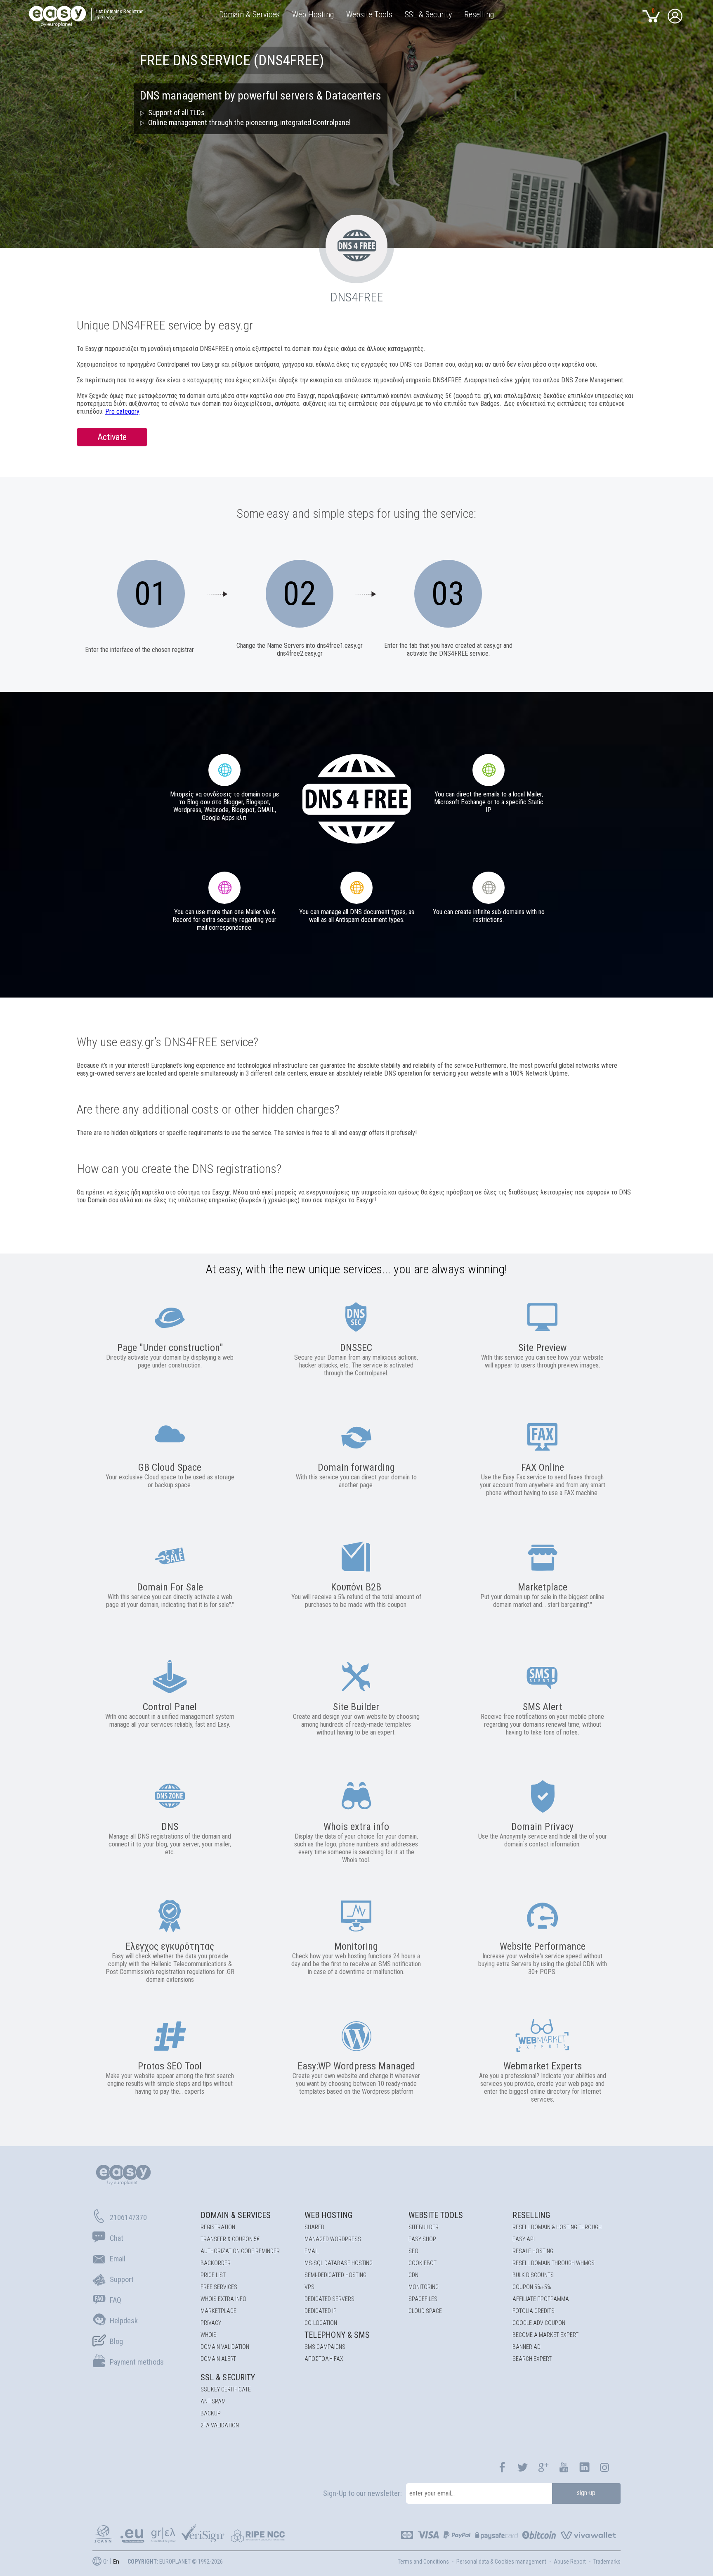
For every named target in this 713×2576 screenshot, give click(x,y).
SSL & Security (228, 2377)
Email (312, 2251)
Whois (209, 2335)
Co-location (321, 2323)
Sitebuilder (424, 2227)
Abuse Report (570, 2562)
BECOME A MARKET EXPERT (545, 2335)
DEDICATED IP (321, 2311)
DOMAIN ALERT (218, 2359)
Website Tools (436, 2215)
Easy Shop (422, 2239)
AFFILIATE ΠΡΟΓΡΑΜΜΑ (541, 2299)
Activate (112, 437)
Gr (106, 2562)
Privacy (211, 2323)
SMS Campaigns (325, 2347)
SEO (413, 2251)
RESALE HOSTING (533, 2251)
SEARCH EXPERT (532, 2359)
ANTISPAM (213, 2401)
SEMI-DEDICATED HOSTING (335, 2275)
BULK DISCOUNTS (533, 2275)
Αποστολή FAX (324, 2359)
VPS (309, 2287)
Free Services (219, 2287)
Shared (314, 2227)
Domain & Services (236, 2215)
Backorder (216, 2263)
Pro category (122, 411)
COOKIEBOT (423, 2263)
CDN (413, 2275)
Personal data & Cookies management (501, 2562)
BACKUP (211, 2413)
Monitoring (424, 2287)
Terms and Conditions (423, 2562)
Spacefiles (423, 2299)
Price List (213, 2275)
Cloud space (425, 2311)
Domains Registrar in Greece (119, 14)
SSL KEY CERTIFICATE (226, 2389)
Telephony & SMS (337, 2335)
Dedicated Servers (329, 2299)
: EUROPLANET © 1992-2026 (175, 2562)
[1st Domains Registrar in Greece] (61, 18)
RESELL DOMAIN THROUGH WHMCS (554, 2263)
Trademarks (607, 2562)
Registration (218, 2227)
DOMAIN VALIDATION (225, 2347)
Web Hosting (328, 2215)
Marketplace (218, 2311)
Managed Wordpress (333, 2239)
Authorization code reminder (240, 2251)
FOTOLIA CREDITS (534, 2311)
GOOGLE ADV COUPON (539, 2323)
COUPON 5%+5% (532, 2287)
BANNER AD (526, 2347)
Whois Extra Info (223, 2299)
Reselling (531, 2215)
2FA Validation (220, 2425)
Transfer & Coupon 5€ (230, 2239)
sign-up (586, 2493)
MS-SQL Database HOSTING (339, 2263)
